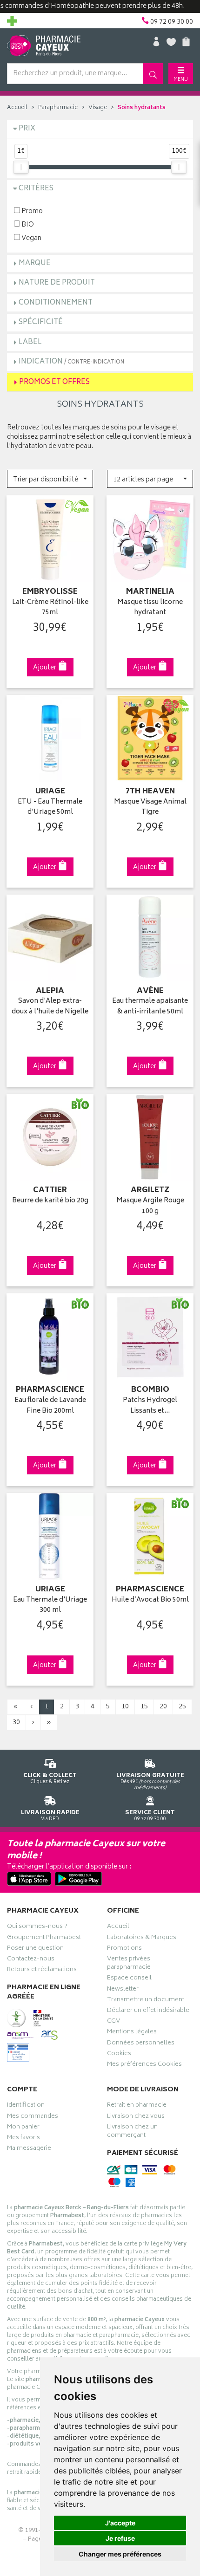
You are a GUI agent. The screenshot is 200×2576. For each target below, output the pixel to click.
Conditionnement (56, 303)
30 (16, 1723)
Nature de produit (57, 283)
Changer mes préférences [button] (120, 2554)
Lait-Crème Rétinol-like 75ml (50, 608)
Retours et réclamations (42, 1971)
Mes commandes (33, 2117)
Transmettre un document (146, 2001)
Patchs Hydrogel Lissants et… (150, 1406)
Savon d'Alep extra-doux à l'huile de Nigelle (50, 1007)
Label (30, 342)
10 (125, 1707)
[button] (50, 479)
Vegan (31, 238)
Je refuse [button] (120, 2538)
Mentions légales (132, 2033)
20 (163, 1707)
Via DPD (50, 1815)
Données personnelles (141, 2044)
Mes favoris (23, 2139)
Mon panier (23, 2128)
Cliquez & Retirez (50, 1778)
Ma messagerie (29, 2149)
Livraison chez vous (136, 2117)
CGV (113, 2022)
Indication (71, 362)
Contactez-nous (31, 1960)
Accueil (17, 108)
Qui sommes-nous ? (37, 1927)
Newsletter (123, 1990)
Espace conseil (129, 1979)
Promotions (124, 1949)
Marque (35, 263)
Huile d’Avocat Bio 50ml (150, 1600)
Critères (36, 189)
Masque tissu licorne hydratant (150, 608)
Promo (31, 211)
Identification (26, 2106)
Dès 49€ (150, 1781)
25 (182, 1707)
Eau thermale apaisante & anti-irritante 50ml (150, 1007)
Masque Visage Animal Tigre (150, 808)
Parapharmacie (58, 108)
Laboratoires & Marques (142, 1939)
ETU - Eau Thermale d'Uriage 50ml (50, 808)
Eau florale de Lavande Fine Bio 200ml (50, 1406)
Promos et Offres (54, 382)
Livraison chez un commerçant (132, 2132)
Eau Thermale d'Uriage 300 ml (50, 1606)
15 (144, 1707)
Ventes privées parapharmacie (129, 1964)
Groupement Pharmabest (44, 1939)
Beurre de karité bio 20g (50, 1201)
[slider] (21, 167)
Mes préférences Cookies (144, 2065)
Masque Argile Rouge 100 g (150, 1206)
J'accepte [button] (120, 2523)
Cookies (119, 2055)
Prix (27, 129)
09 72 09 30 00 (150, 1815)
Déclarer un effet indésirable (148, 2011)
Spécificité (41, 322)
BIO (27, 224)
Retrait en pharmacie (137, 2106)
